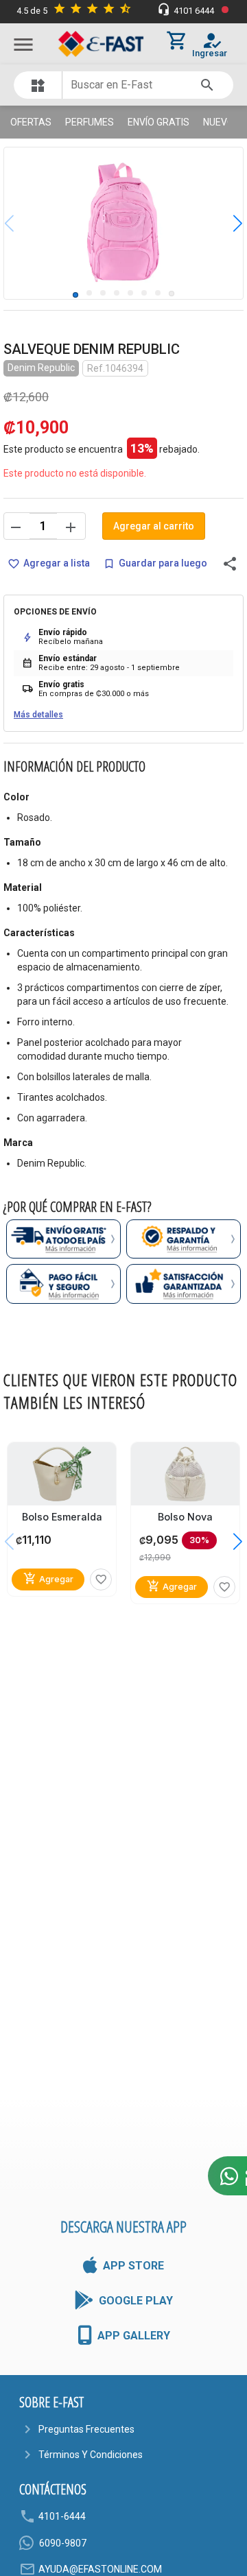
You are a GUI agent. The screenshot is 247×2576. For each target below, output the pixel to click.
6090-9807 (63, 2543)
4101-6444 (62, 2516)
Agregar (48, 1578)
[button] (227, 223)
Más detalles (38, 715)
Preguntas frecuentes (86, 2429)
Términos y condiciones (91, 2455)
